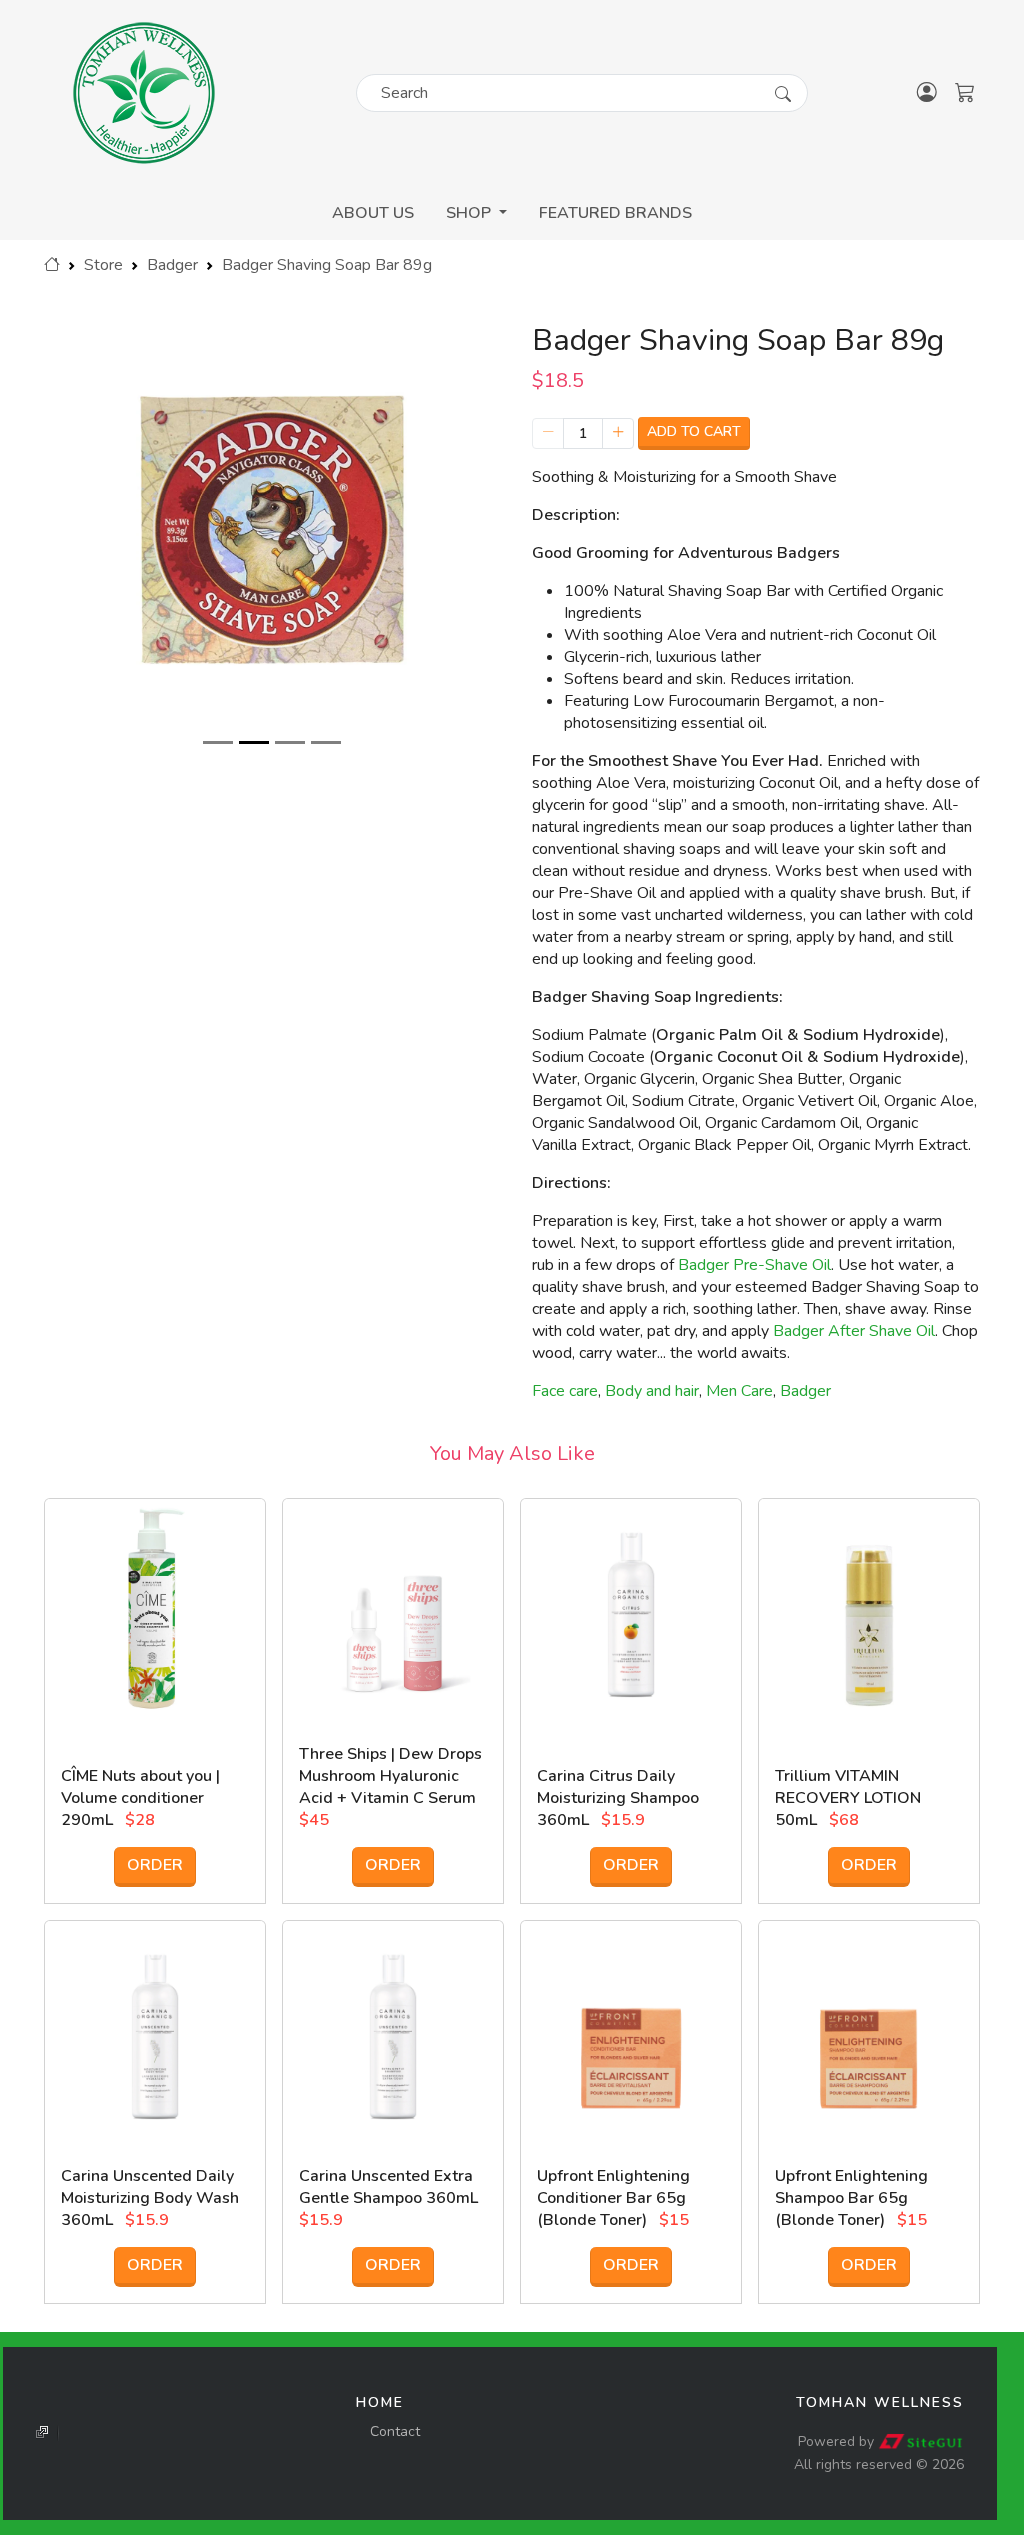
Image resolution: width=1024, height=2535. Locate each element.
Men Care (739, 1391)
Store (103, 265)
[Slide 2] (254, 742)
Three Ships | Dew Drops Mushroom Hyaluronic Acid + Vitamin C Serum (390, 1776)
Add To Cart (694, 431)
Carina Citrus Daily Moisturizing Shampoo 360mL (618, 1798)
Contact (395, 2431)
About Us (373, 213)
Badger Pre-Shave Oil (754, 1265)
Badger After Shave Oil (854, 1331)
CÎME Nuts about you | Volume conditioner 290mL (140, 1798)
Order (155, 1865)
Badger (172, 265)
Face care (565, 1391)
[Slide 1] (218, 742)
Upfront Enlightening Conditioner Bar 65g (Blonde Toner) (613, 2198)
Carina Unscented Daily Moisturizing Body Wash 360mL (150, 2198)
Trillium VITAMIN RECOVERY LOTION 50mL (848, 1798)
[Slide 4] (326, 742)
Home (380, 2402)
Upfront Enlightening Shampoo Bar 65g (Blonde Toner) (851, 2198)
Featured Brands (615, 213)
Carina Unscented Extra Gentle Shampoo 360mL (388, 2187)
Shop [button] (470, 213)
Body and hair (652, 1391)
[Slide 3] (290, 742)
